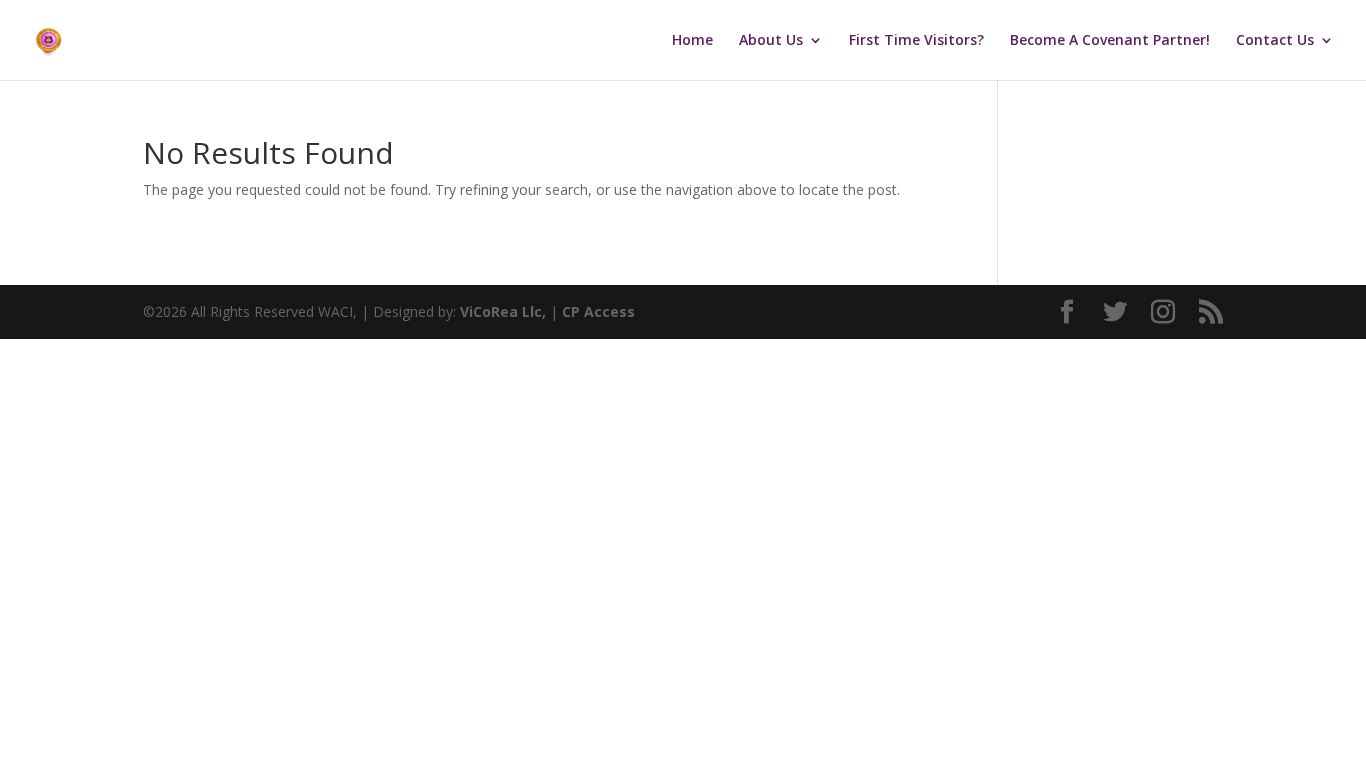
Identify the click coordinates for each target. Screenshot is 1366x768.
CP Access (598, 311)
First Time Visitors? (916, 41)
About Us (771, 41)
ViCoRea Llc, (503, 311)
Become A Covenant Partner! (1110, 41)
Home (692, 41)
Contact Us (1275, 41)
